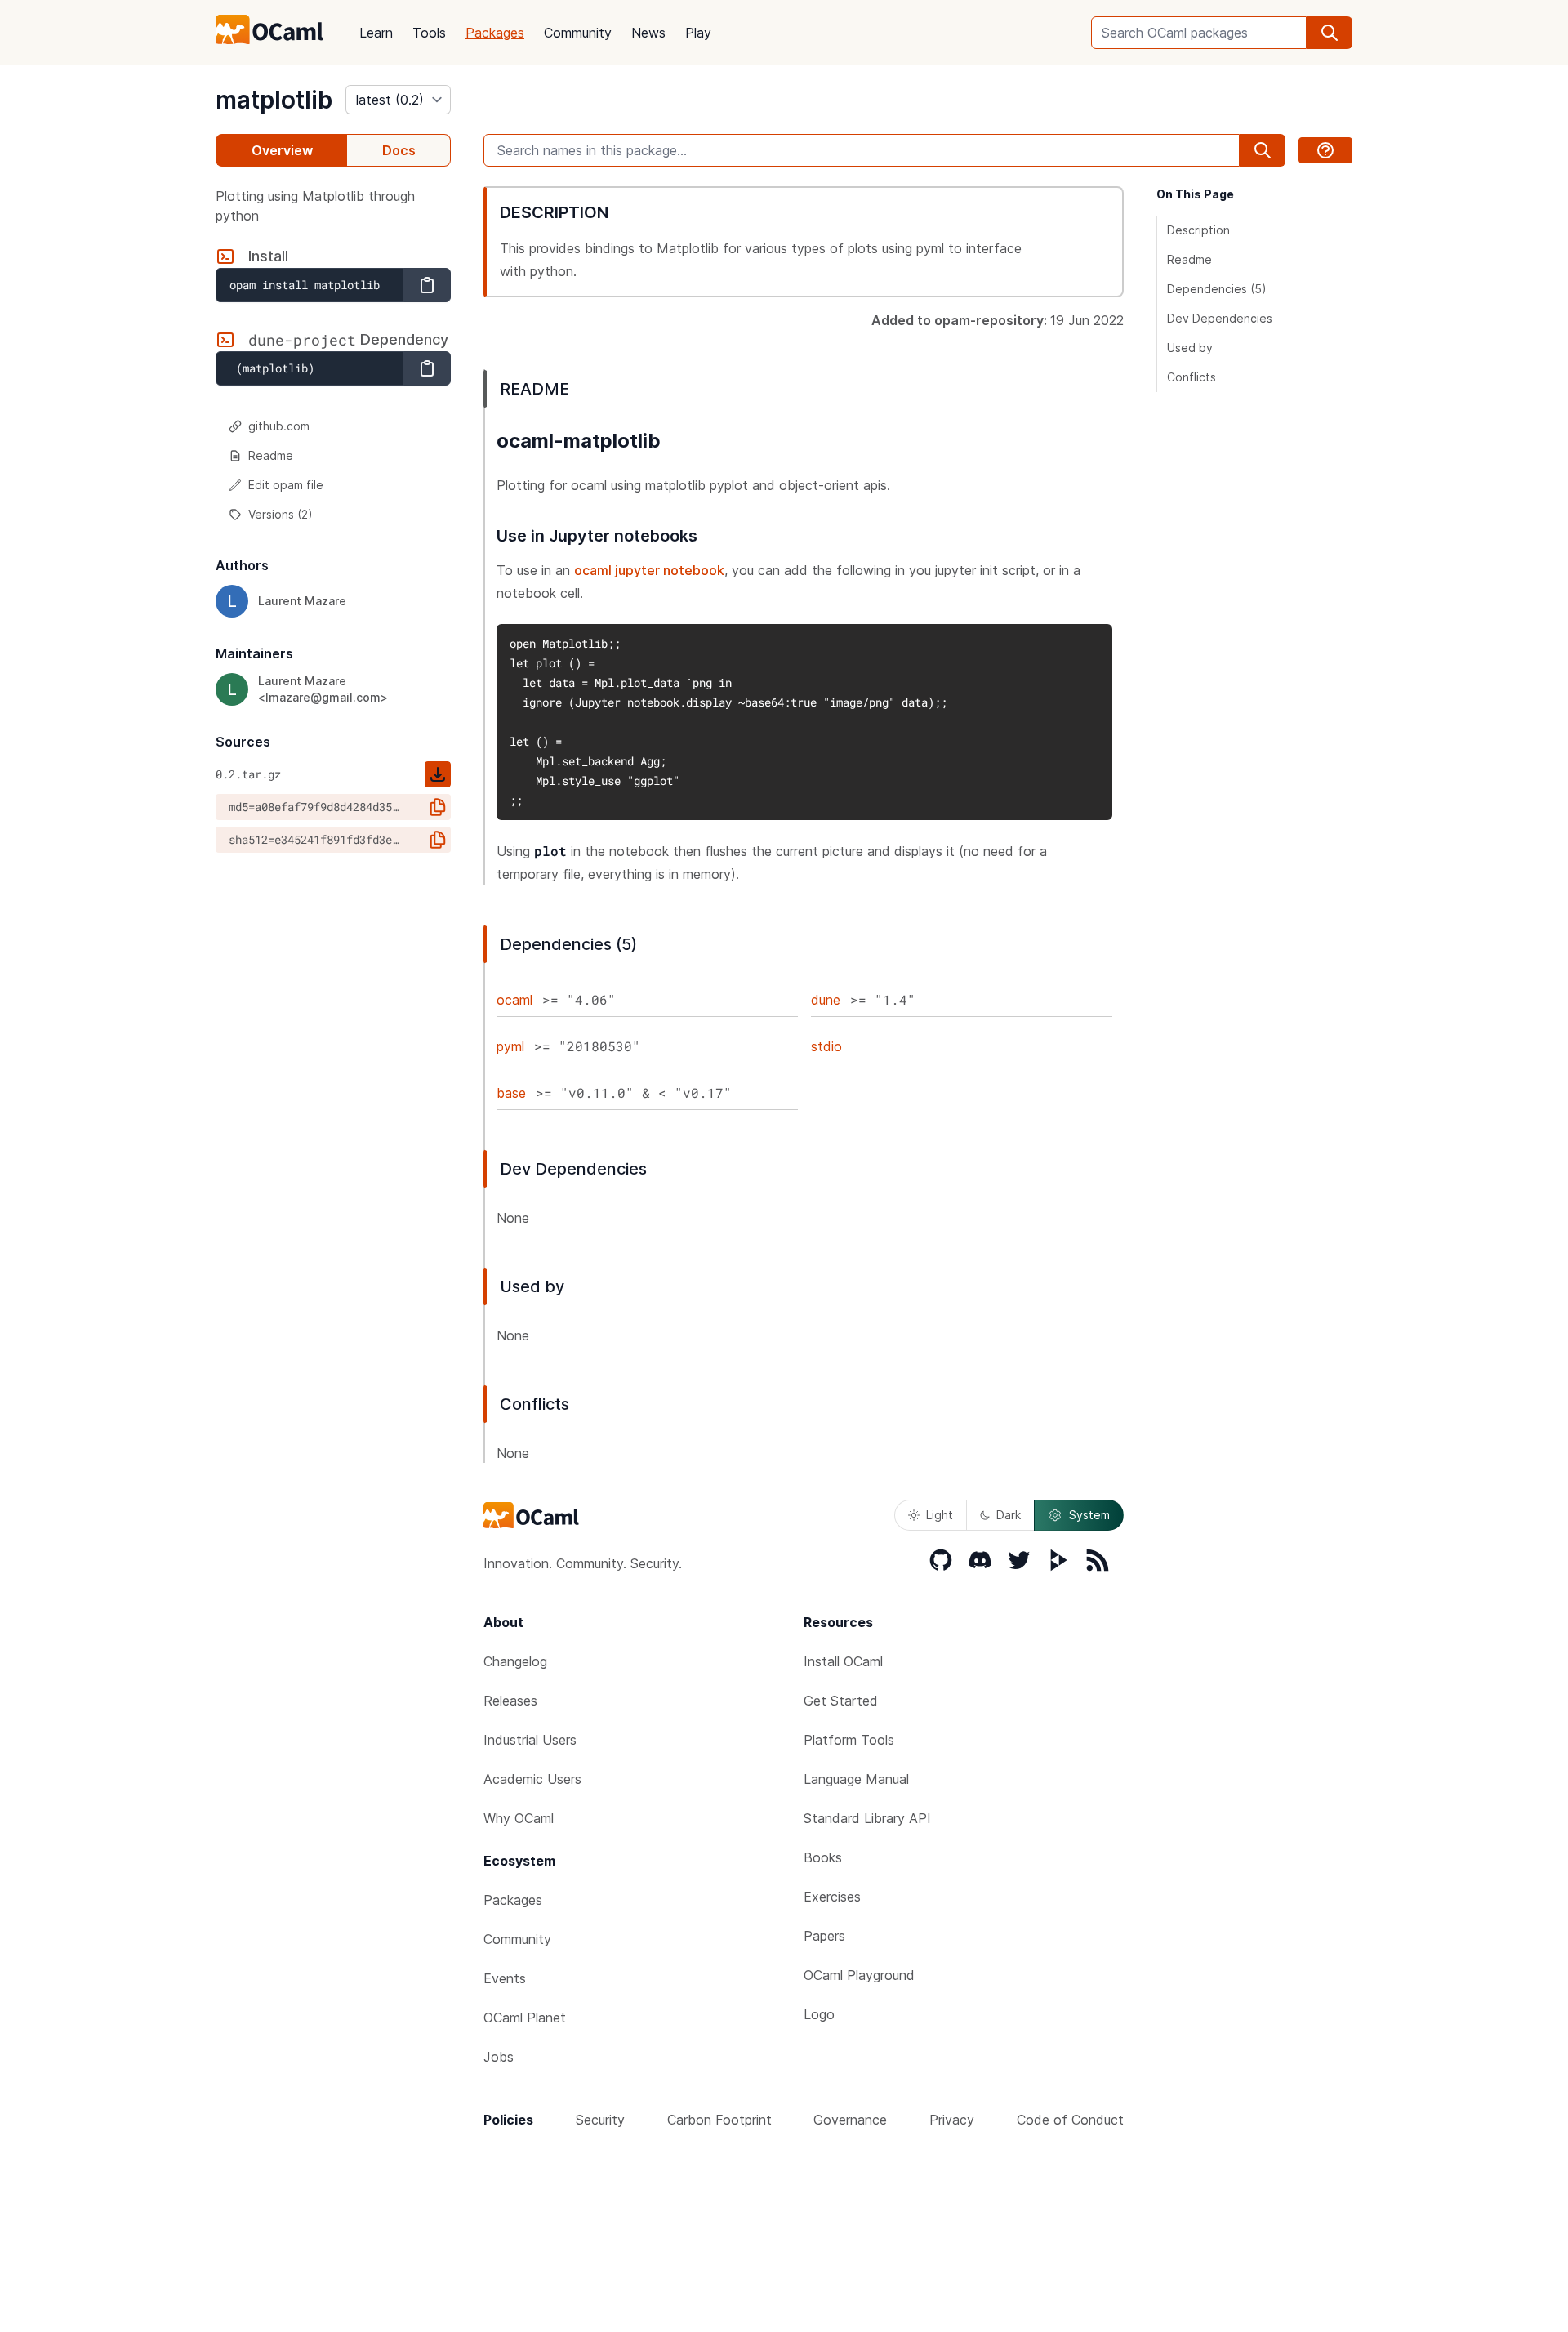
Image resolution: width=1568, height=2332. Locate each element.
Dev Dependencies (1220, 318)
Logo (819, 2014)
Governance (850, 2120)
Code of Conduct (1070, 2120)
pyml (510, 1046)
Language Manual (856, 1779)
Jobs (499, 2057)
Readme (271, 455)
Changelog (515, 1661)
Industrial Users (530, 1740)
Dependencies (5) (1217, 289)
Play (698, 33)
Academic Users (532, 1779)
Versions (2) (281, 514)
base (511, 1093)
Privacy (952, 2120)
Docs (399, 150)
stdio (826, 1046)
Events (505, 1978)
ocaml (514, 1000)
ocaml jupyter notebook (649, 570)
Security (600, 2120)
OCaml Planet (525, 2018)
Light (940, 1515)
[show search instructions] (1325, 150)
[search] (1330, 33)
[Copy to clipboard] (427, 285)
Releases (510, 1701)
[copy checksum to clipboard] (438, 807)
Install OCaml (843, 1661)
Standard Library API (867, 1818)
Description (1198, 230)
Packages (495, 33)
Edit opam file (286, 485)
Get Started (841, 1701)
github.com (279, 426)
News (648, 33)
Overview (282, 150)
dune (826, 1000)
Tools (429, 33)
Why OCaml (519, 1818)
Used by (1190, 348)
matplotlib (274, 100)
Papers (824, 1936)
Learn (376, 33)
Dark (1009, 1515)
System (1089, 1515)
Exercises (832, 1897)
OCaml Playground (859, 1975)
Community (578, 33)
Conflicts (1192, 377)
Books (823, 1857)
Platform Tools (849, 1740)
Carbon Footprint (719, 2120)
